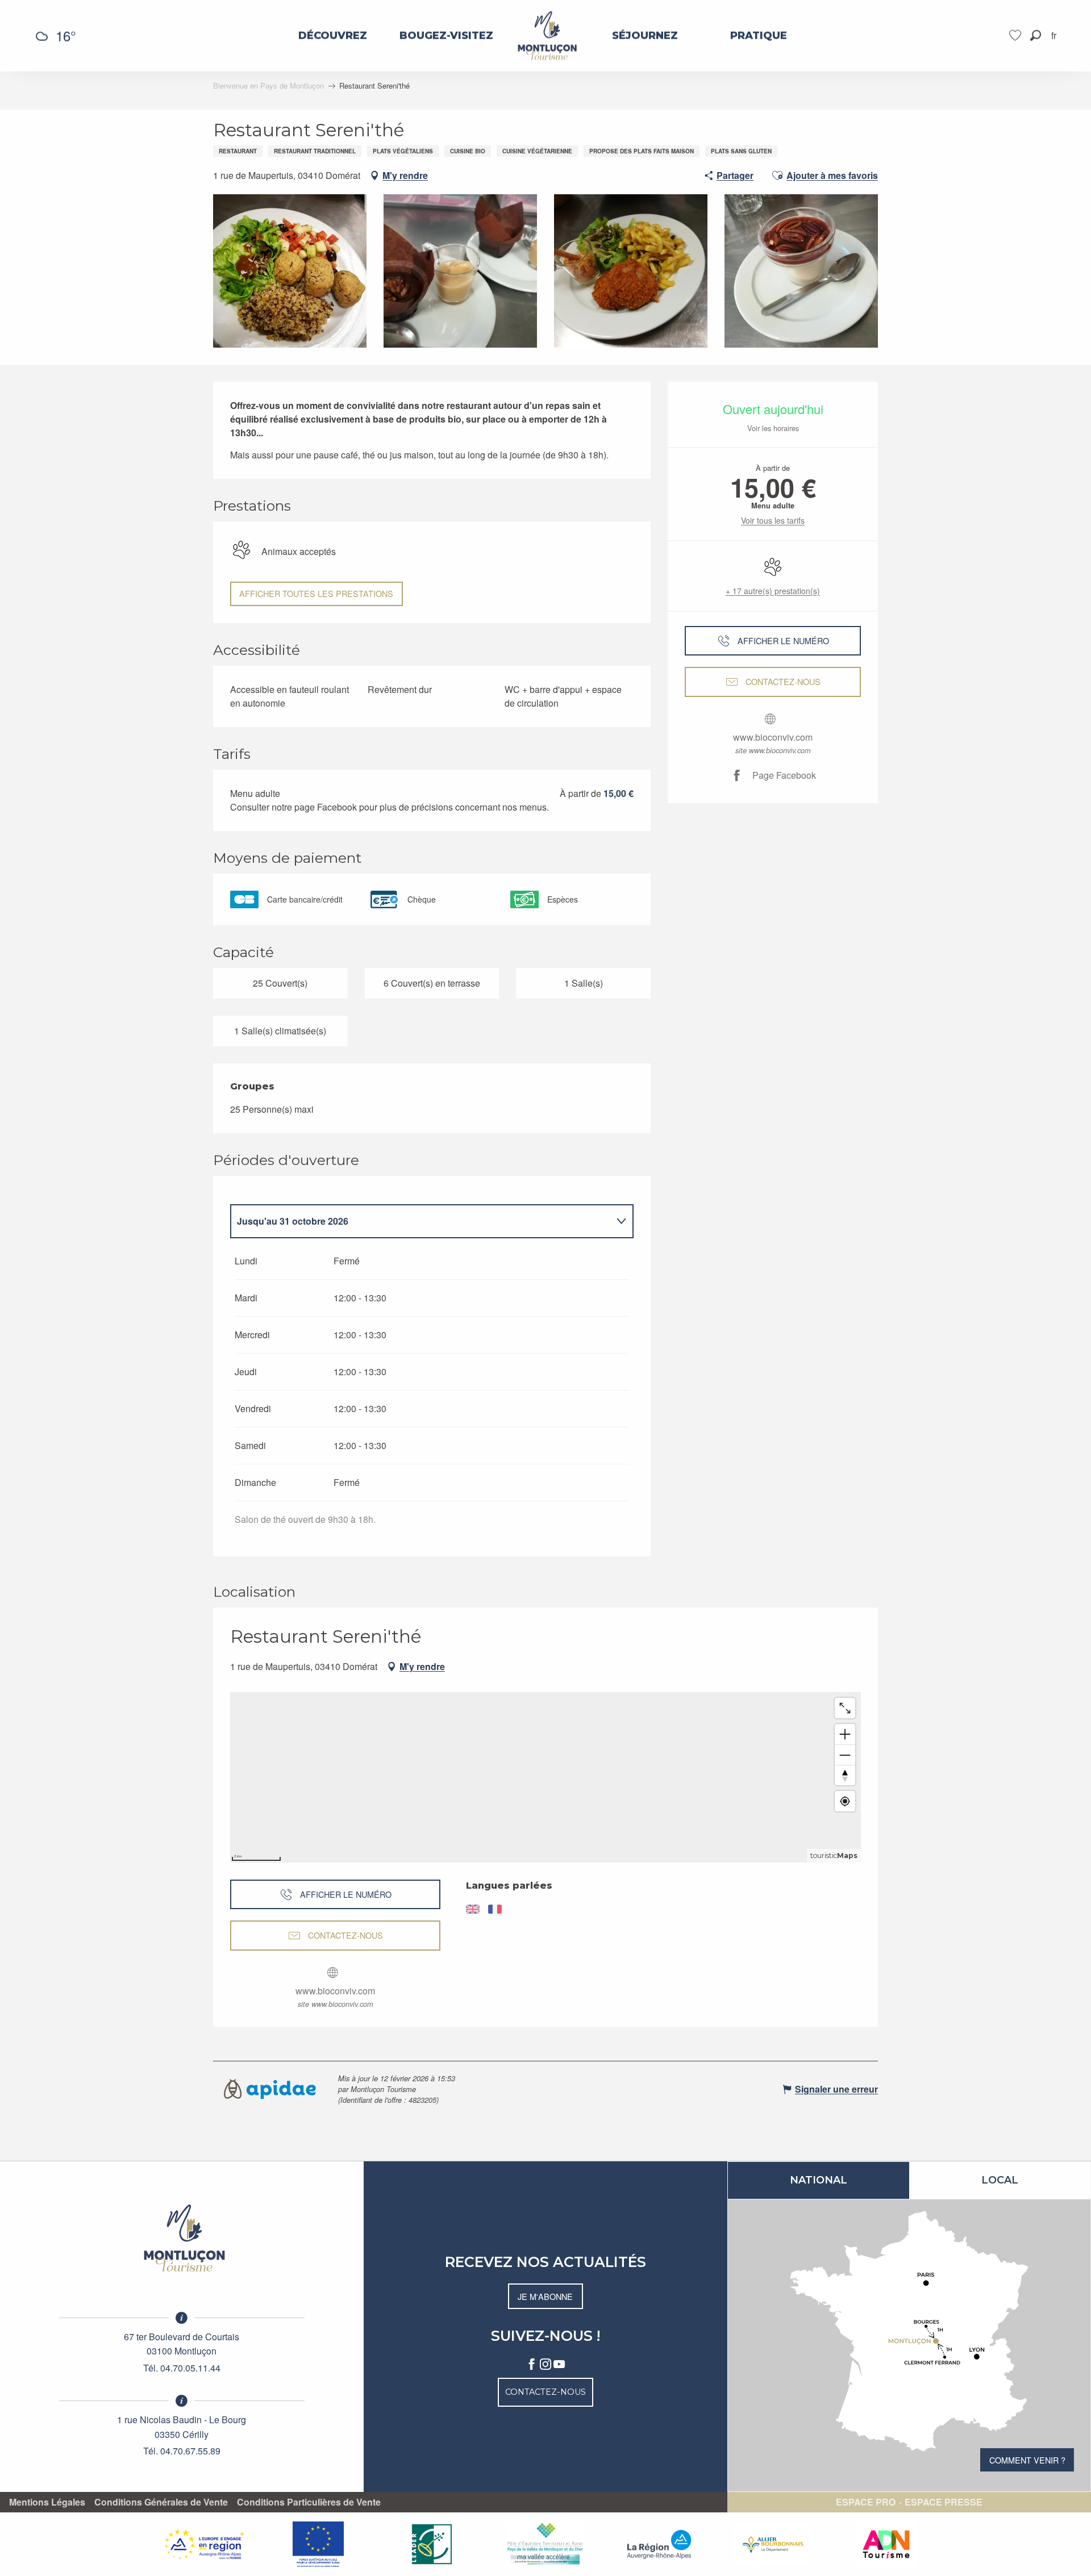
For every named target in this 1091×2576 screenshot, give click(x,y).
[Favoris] (1017, 36)
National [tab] (819, 2180)
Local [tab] (1000, 2180)
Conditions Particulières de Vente (309, 2502)
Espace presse (944, 2502)
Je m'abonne (545, 2296)
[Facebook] (532, 2365)
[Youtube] (559, 2365)
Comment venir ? (1027, 2460)
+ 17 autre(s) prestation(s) (773, 591)
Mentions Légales (47, 2502)
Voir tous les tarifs (773, 520)
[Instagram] (545, 2365)
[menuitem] (333, 36)
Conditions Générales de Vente (161, 2502)
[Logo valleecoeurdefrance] (182, 2238)
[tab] (420, 1221)
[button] (1036, 36)
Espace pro (866, 2502)
